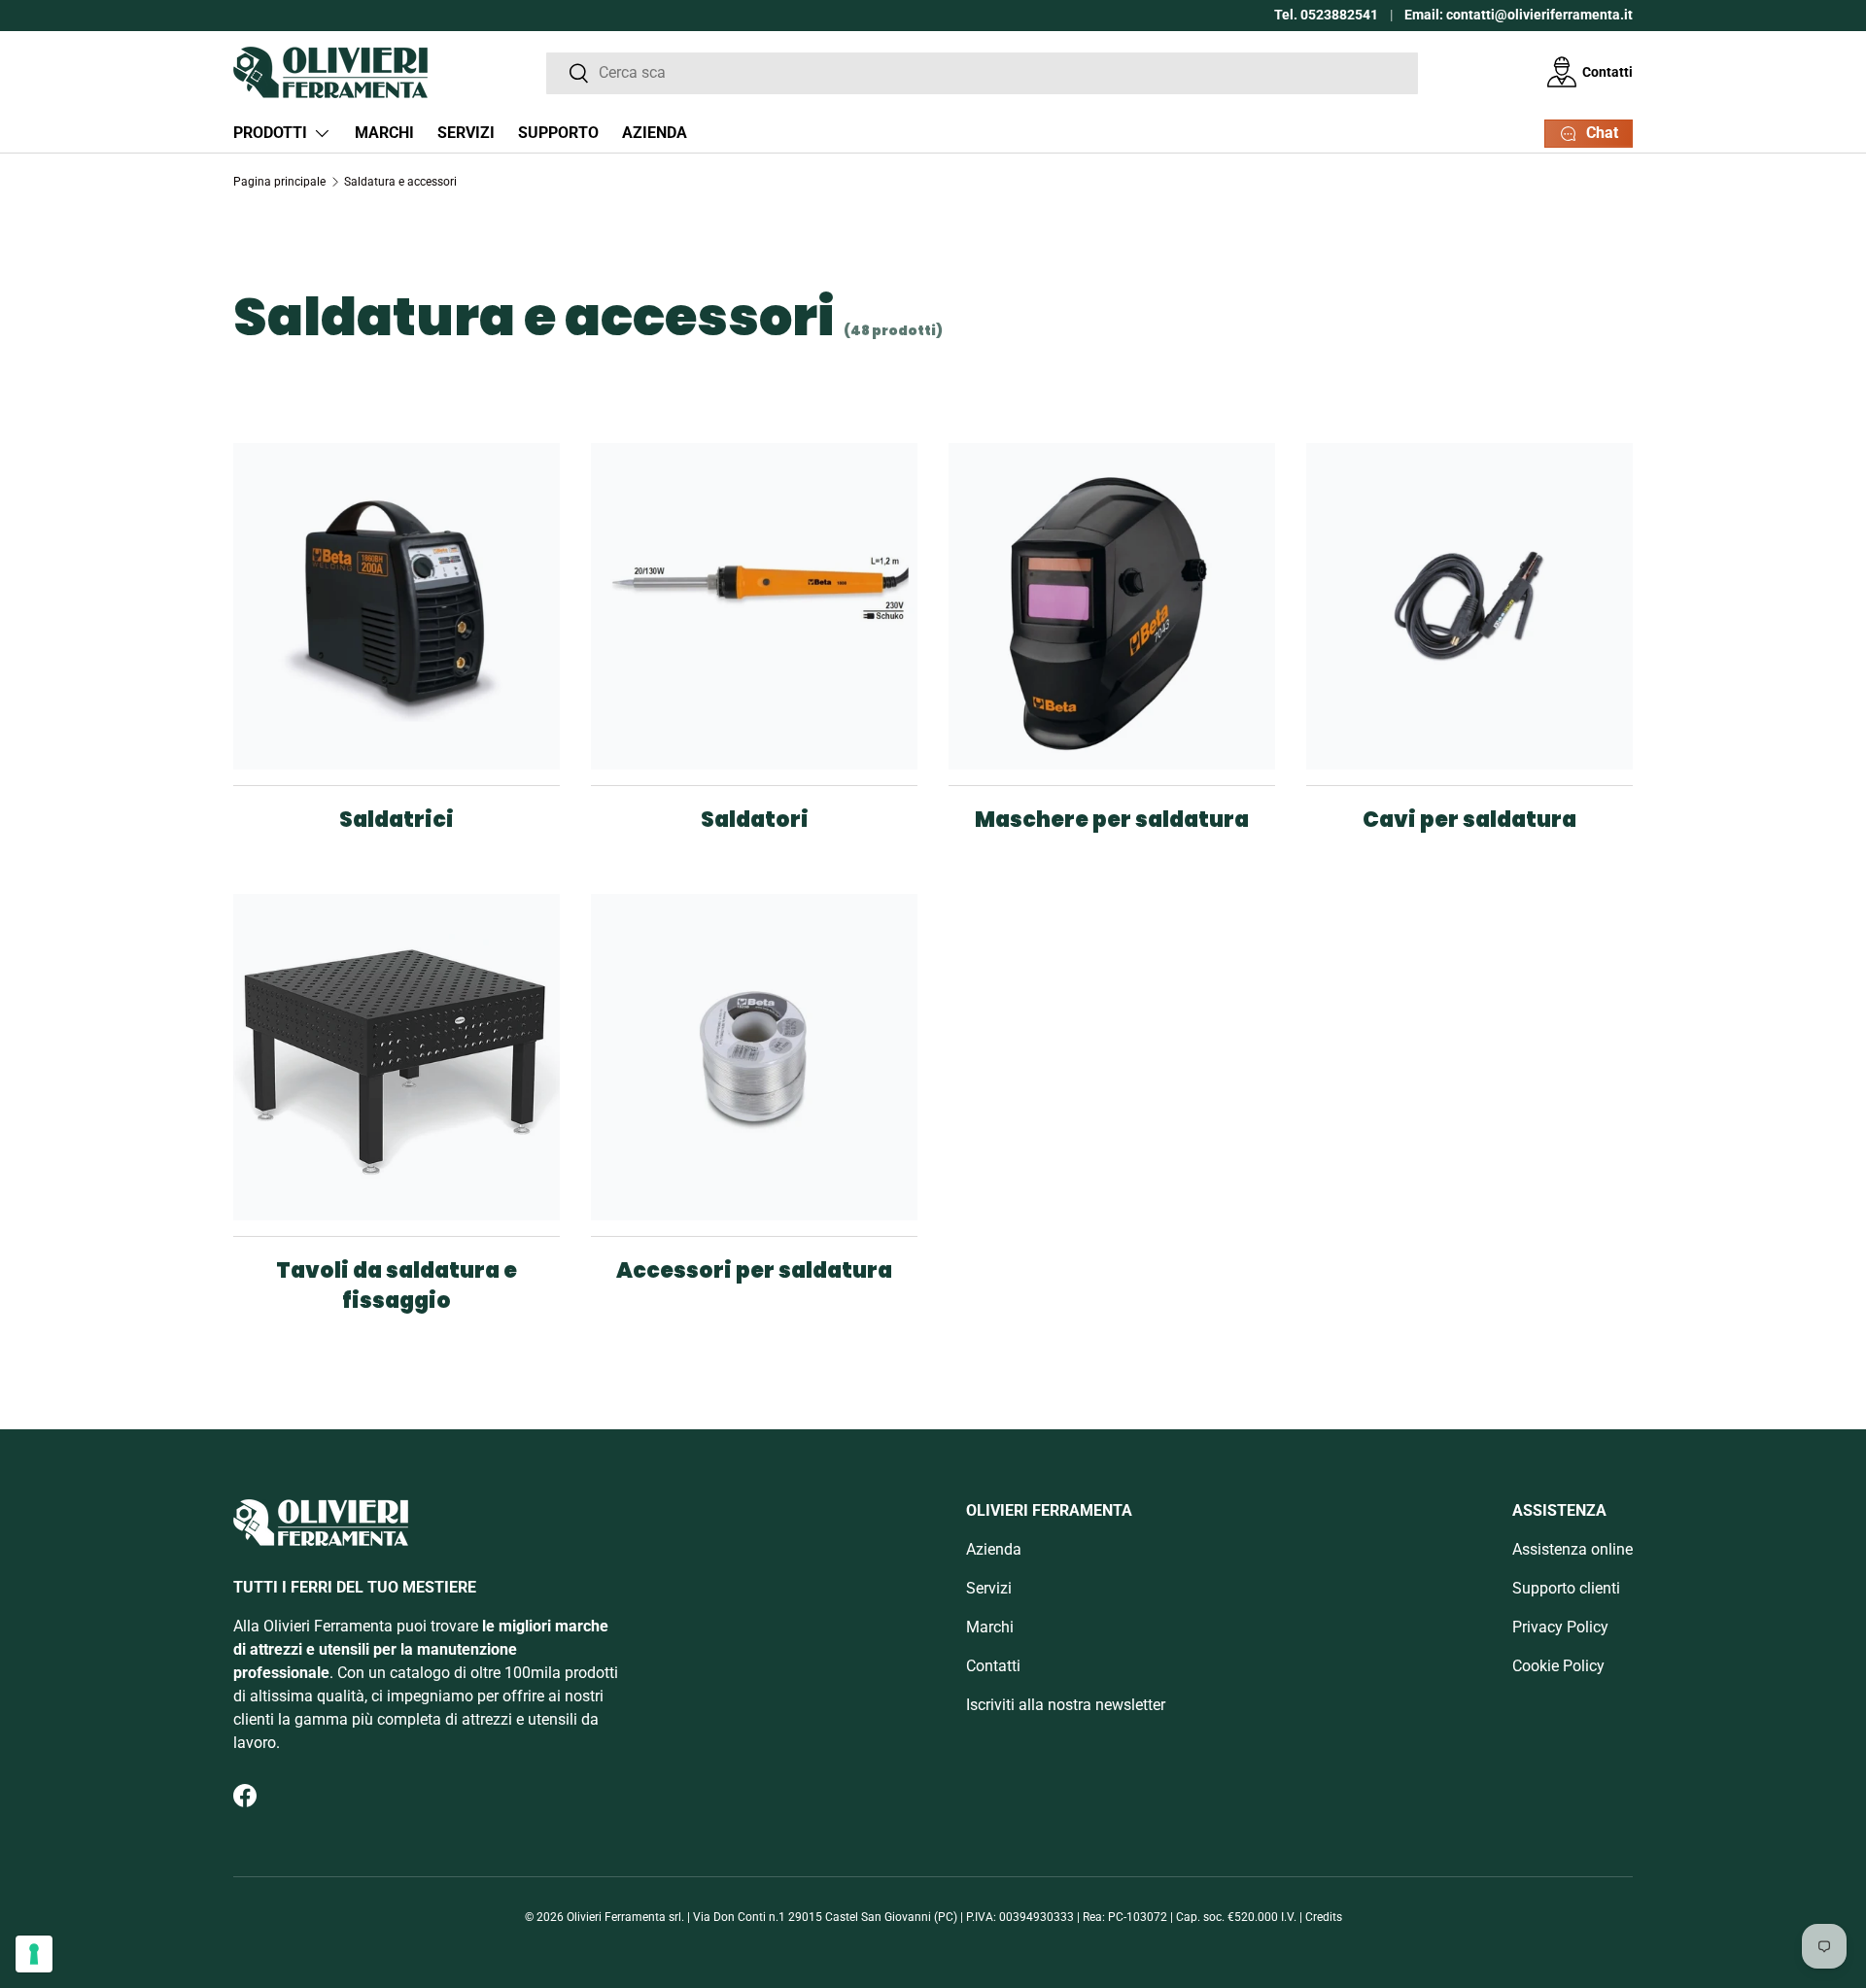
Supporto (558, 133)
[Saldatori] (754, 606)
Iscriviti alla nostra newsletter (1066, 1705)
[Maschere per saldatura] (1112, 606)
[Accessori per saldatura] (754, 1057)
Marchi (384, 133)
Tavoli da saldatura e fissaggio (397, 1285)
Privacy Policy (1560, 1627)
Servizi (466, 133)
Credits (1324, 1917)
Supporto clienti (1566, 1588)
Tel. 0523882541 (1326, 15)
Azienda (655, 133)
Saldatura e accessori (400, 182)
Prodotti (270, 133)
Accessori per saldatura (754, 1270)
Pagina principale (279, 182)
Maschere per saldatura (1112, 820)
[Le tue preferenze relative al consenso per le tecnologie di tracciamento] (34, 1954)
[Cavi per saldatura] (1469, 606)
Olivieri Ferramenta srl (624, 1917)
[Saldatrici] (397, 606)
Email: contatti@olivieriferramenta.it (1519, 15)
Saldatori (755, 820)
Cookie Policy (1558, 1666)
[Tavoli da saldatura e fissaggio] (397, 1057)
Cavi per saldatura (1469, 820)
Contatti (1607, 71)
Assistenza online (1572, 1549)
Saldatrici (397, 820)
